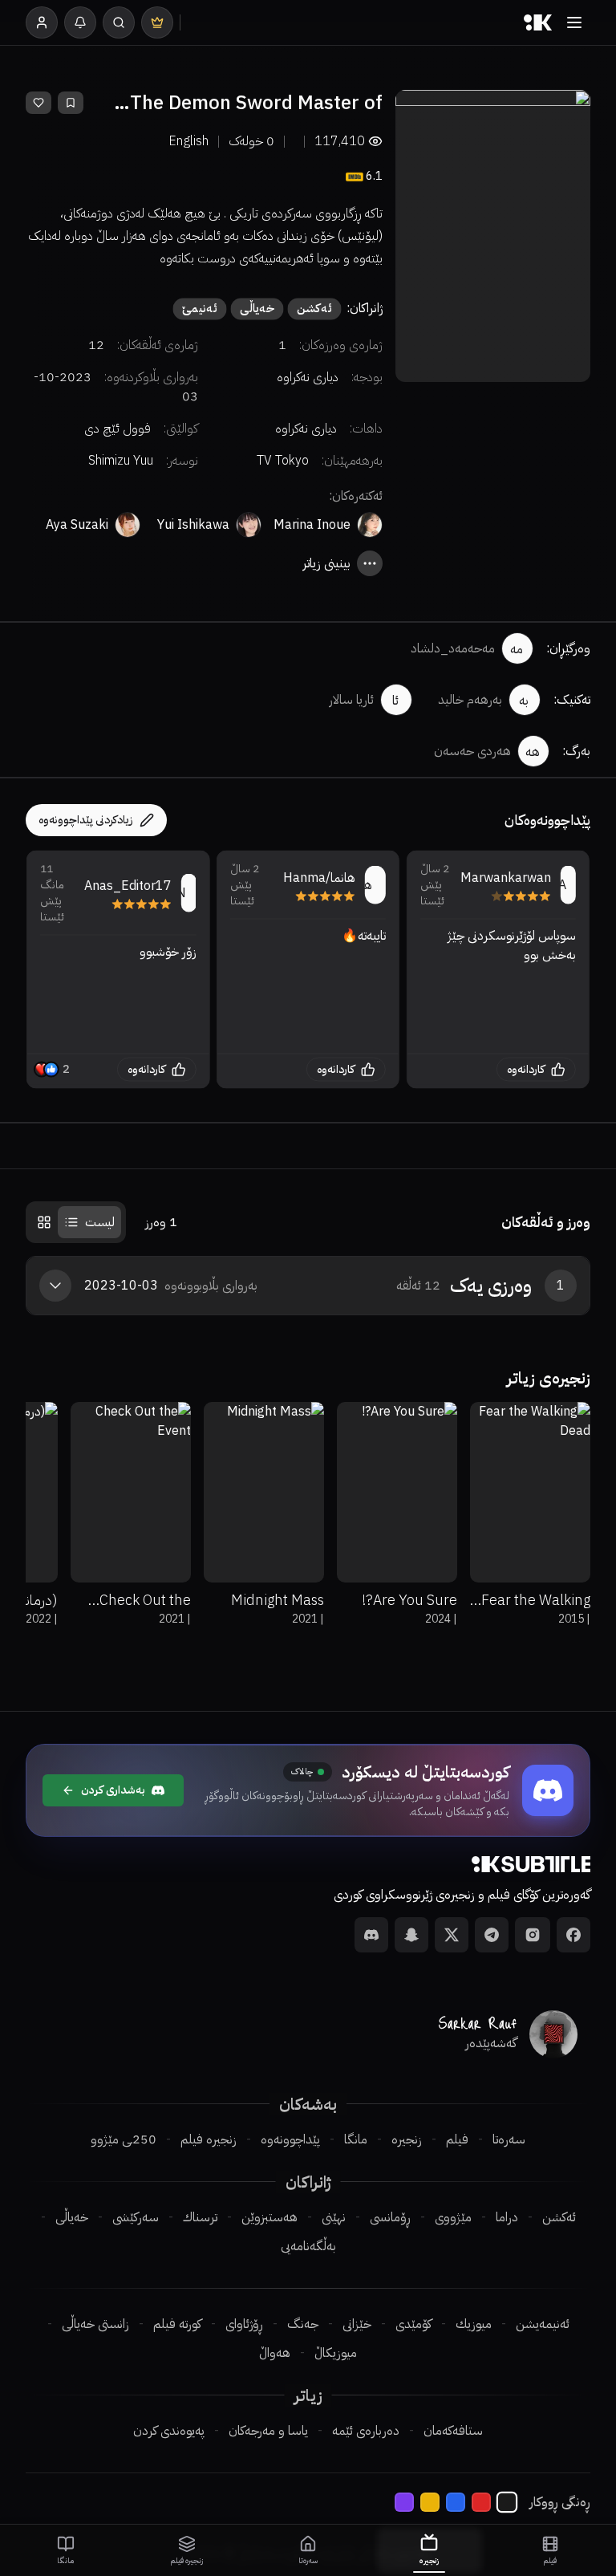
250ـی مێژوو (124, 2139)
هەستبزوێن (269, 2217)
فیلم (457, 2139)
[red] (481, 2502)
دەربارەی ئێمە (366, 2431)
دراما (507, 2217)
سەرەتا (509, 2139)
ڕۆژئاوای (244, 2324)
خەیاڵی (72, 2217)
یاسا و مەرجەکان (268, 2431)
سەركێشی (136, 2217)
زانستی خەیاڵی (95, 2324)
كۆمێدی (413, 2324)
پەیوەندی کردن (169, 2431)
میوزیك (474, 2324)
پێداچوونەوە (290, 2139)
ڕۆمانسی (390, 2217)
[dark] (507, 2502)
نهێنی (334, 2217)
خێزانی (357, 2324)
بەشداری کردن (113, 1790)
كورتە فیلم (177, 2324)
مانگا (356, 2139)
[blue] (456, 2502)
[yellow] (430, 2502)
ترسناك (200, 2217)
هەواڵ (275, 2353)
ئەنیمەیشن (543, 2324)
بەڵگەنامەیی (308, 2246)
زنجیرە (407, 2139)
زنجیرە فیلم (209, 2139)
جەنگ (303, 2324)
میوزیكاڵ (336, 2353)
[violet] (404, 2502)
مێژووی (453, 2217)
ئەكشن (559, 2217)
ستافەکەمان (453, 2431)
